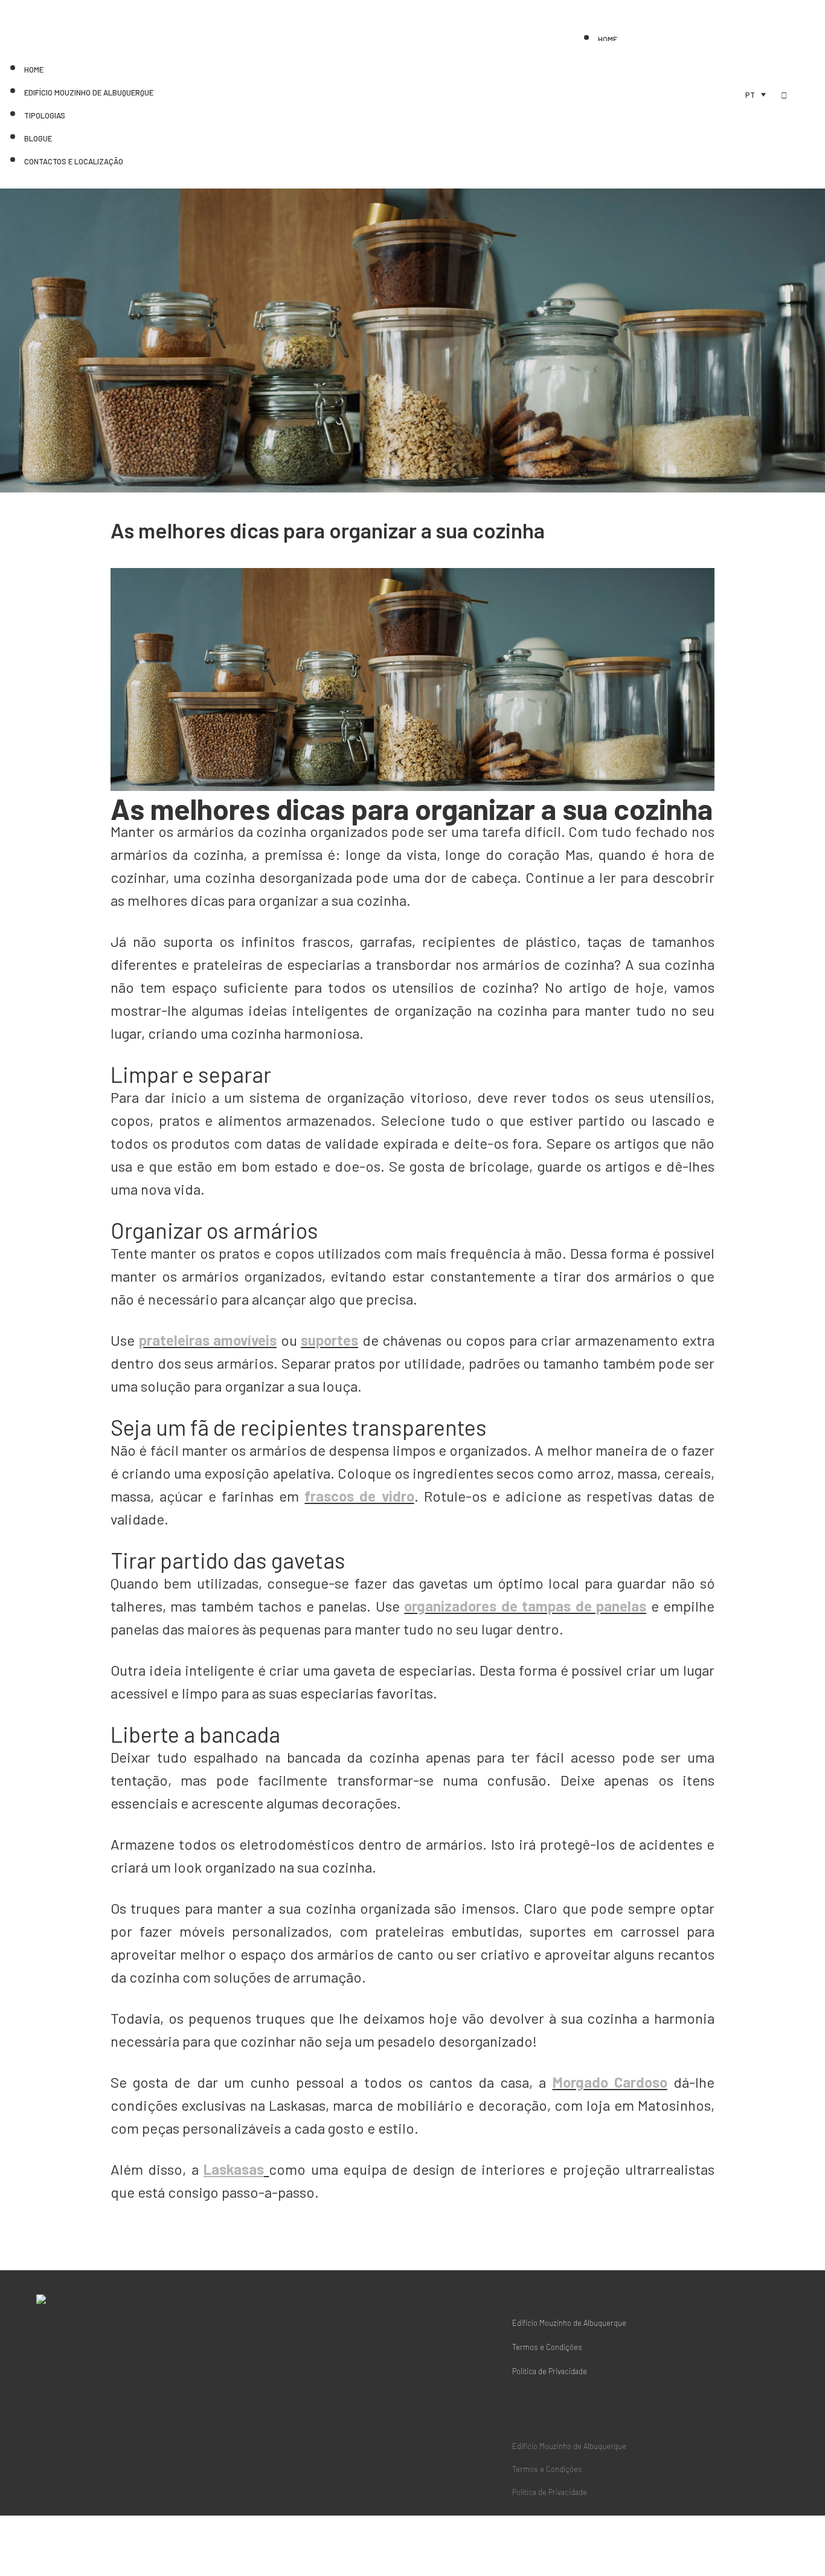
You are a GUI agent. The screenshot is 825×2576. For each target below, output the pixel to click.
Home (608, 39)
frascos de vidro (359, 1496)
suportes (329, 1340)
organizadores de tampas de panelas (525, 1606)
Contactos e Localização (74, 161)
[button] (557, 2406)
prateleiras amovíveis (208, 1340)
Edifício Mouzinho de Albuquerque (89, 92)
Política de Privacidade (550, 2371)
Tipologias (45, 115)
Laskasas (234, 2169)
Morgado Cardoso (610, 2082)
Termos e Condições (547, 2347)
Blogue (38, 138)
